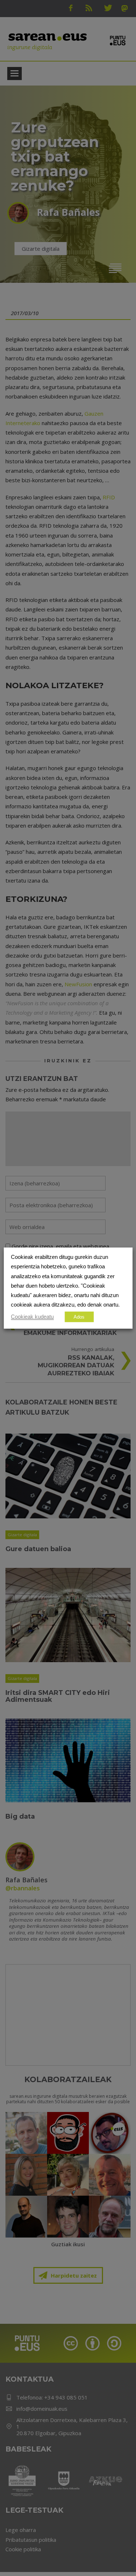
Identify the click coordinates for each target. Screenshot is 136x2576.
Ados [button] (79, 1317)
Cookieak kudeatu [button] (32, 1316)
